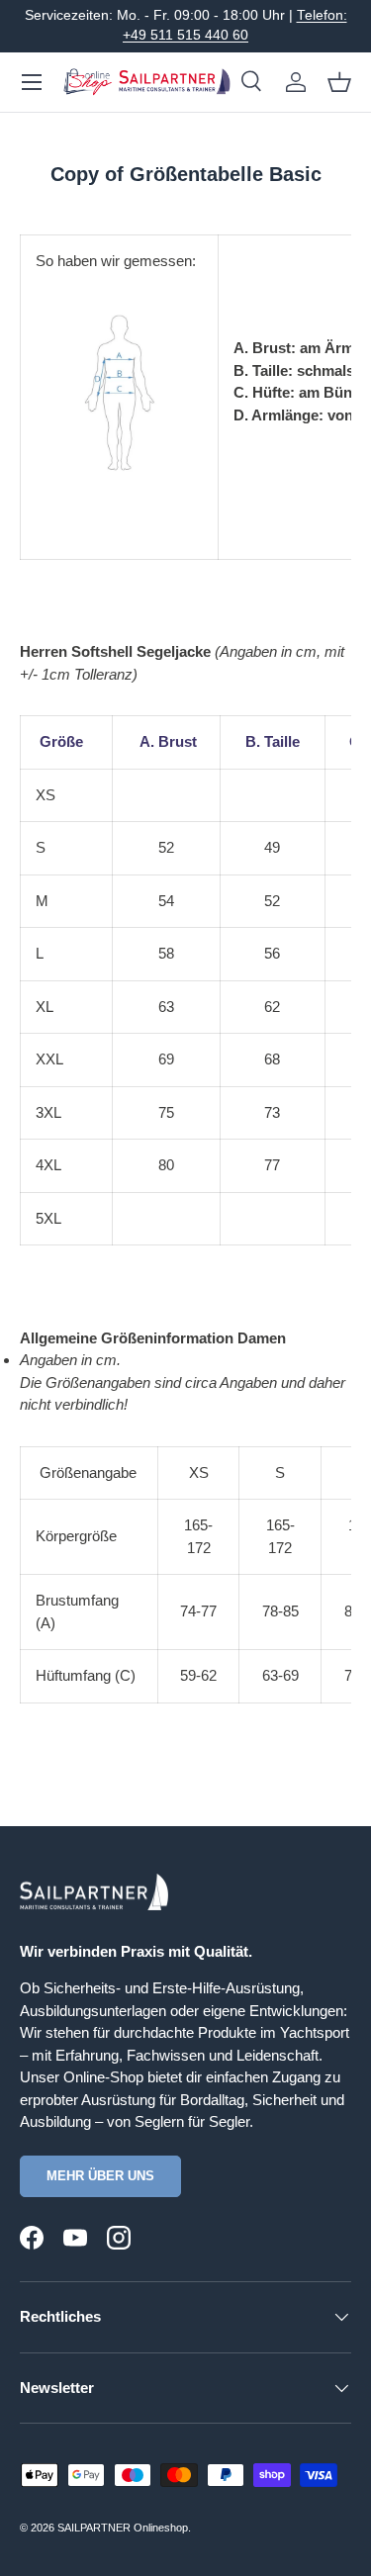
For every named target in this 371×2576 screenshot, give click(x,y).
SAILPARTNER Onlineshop (123, 2528)
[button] (339, 82)
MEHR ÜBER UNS (100, 2176)
